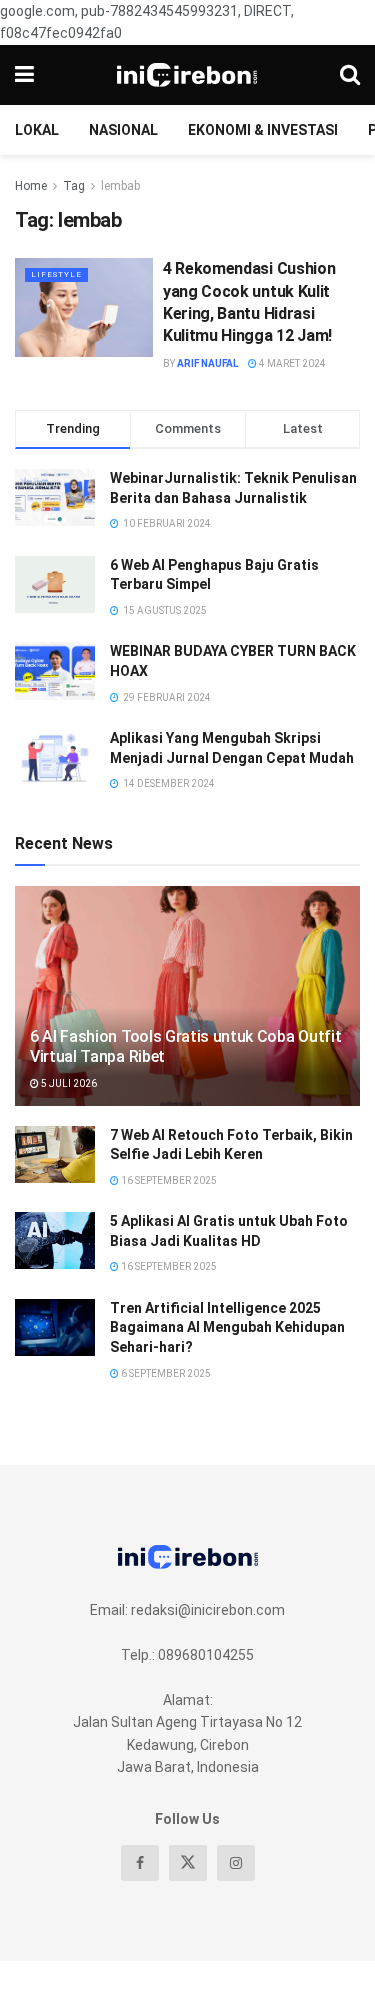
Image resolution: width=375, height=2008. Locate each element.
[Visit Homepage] (187, 75)
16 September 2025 (168, 1180)
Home (31, 186)
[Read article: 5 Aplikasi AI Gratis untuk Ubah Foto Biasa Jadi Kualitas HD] (55, 1240)
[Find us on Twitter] (188, 1863)
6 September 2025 (165, 1373)
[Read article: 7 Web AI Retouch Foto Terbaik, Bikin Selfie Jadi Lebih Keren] (55, 1154)
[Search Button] (350, 75)
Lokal (37, 130)
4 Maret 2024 (291, 363)
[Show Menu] (24, 75)
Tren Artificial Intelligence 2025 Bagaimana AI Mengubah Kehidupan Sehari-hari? (227, 1327)
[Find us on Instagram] (236, 1863)
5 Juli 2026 (68, 1083)
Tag (74, 186)
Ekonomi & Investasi (263, 130)
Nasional (123, 130)
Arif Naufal (207, 363)
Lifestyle (56, 274)
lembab (120, 186)
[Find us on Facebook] (140, 1863)
